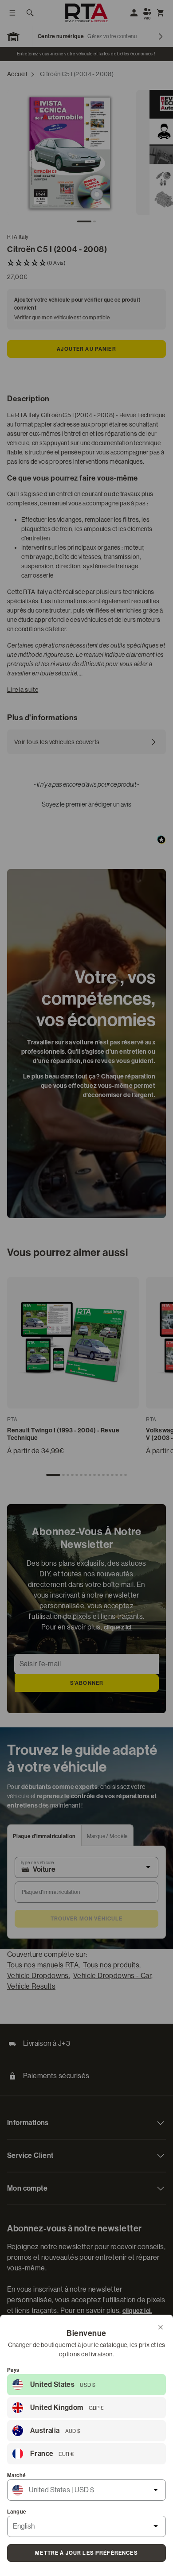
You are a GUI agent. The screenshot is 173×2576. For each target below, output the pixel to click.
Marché (16, 2475)
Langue (17, 2512)
